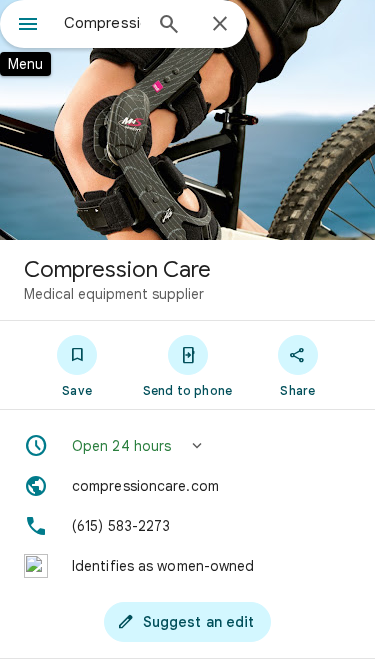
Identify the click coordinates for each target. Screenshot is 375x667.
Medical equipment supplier (114, 294)
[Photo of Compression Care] (187, 120)
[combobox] (102, 23)
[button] (187, 446)
